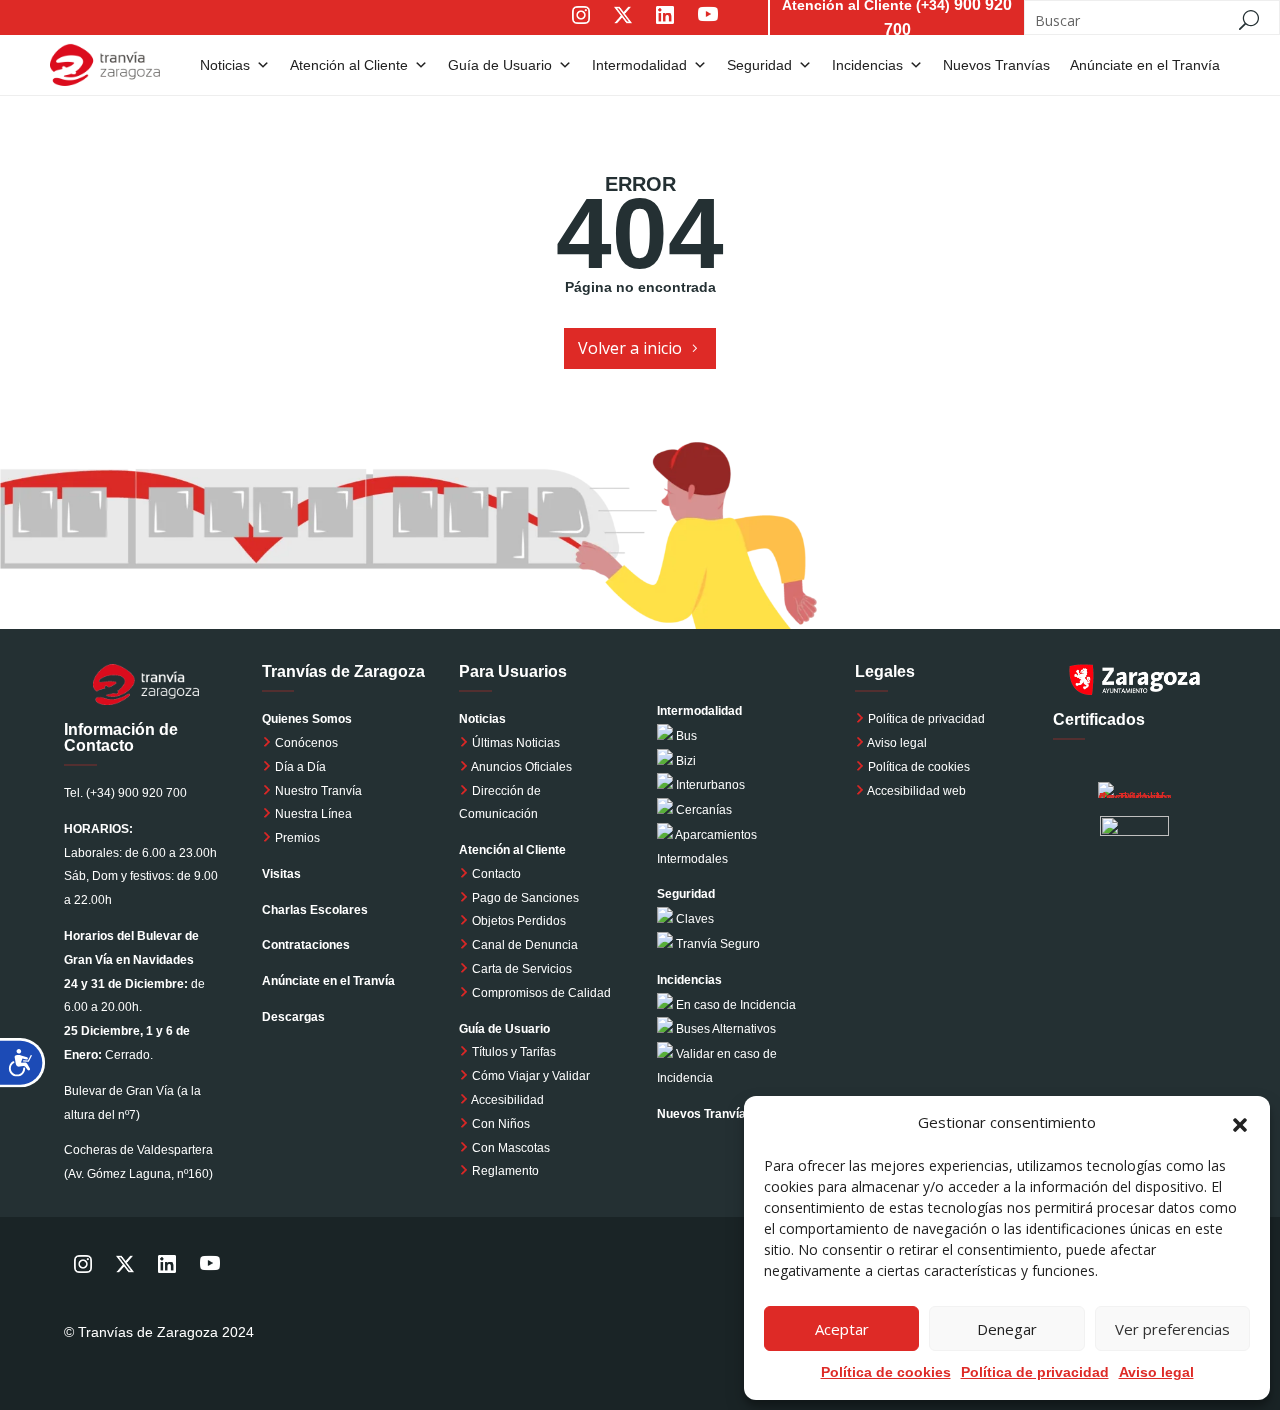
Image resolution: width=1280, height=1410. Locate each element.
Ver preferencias (1172, 1329)
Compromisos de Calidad (541, 993)
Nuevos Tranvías (705, 1114)
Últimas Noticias (514, 743)
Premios (296, 838)
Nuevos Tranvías (996, 65)
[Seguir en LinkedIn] (665, 28)
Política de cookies (919, 767)
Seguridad (759, 65)
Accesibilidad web (916, 791)
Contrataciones (306, 945)
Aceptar (842, 1329)
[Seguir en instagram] (581, 28)
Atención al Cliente (349, 65)
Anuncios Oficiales (520, 767)
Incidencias (867, 65)
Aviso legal (1156, 1372)
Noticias (225, 65)
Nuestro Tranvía (317, 791)
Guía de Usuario (500, 65)
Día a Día (299, 767)
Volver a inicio (630, 348)
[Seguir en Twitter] (623, 28)
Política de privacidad (1035, 1372)
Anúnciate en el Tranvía (1145, 65)
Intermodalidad (639, 65)
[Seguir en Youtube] (728, 28)
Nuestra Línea (312, 814)
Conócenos (305, 743)
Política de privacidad (926, 719)
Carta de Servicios (520, 969)
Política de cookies (886, 1372)
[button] (1240, 1123)
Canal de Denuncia (525, 945)
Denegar (1007, 1329)
